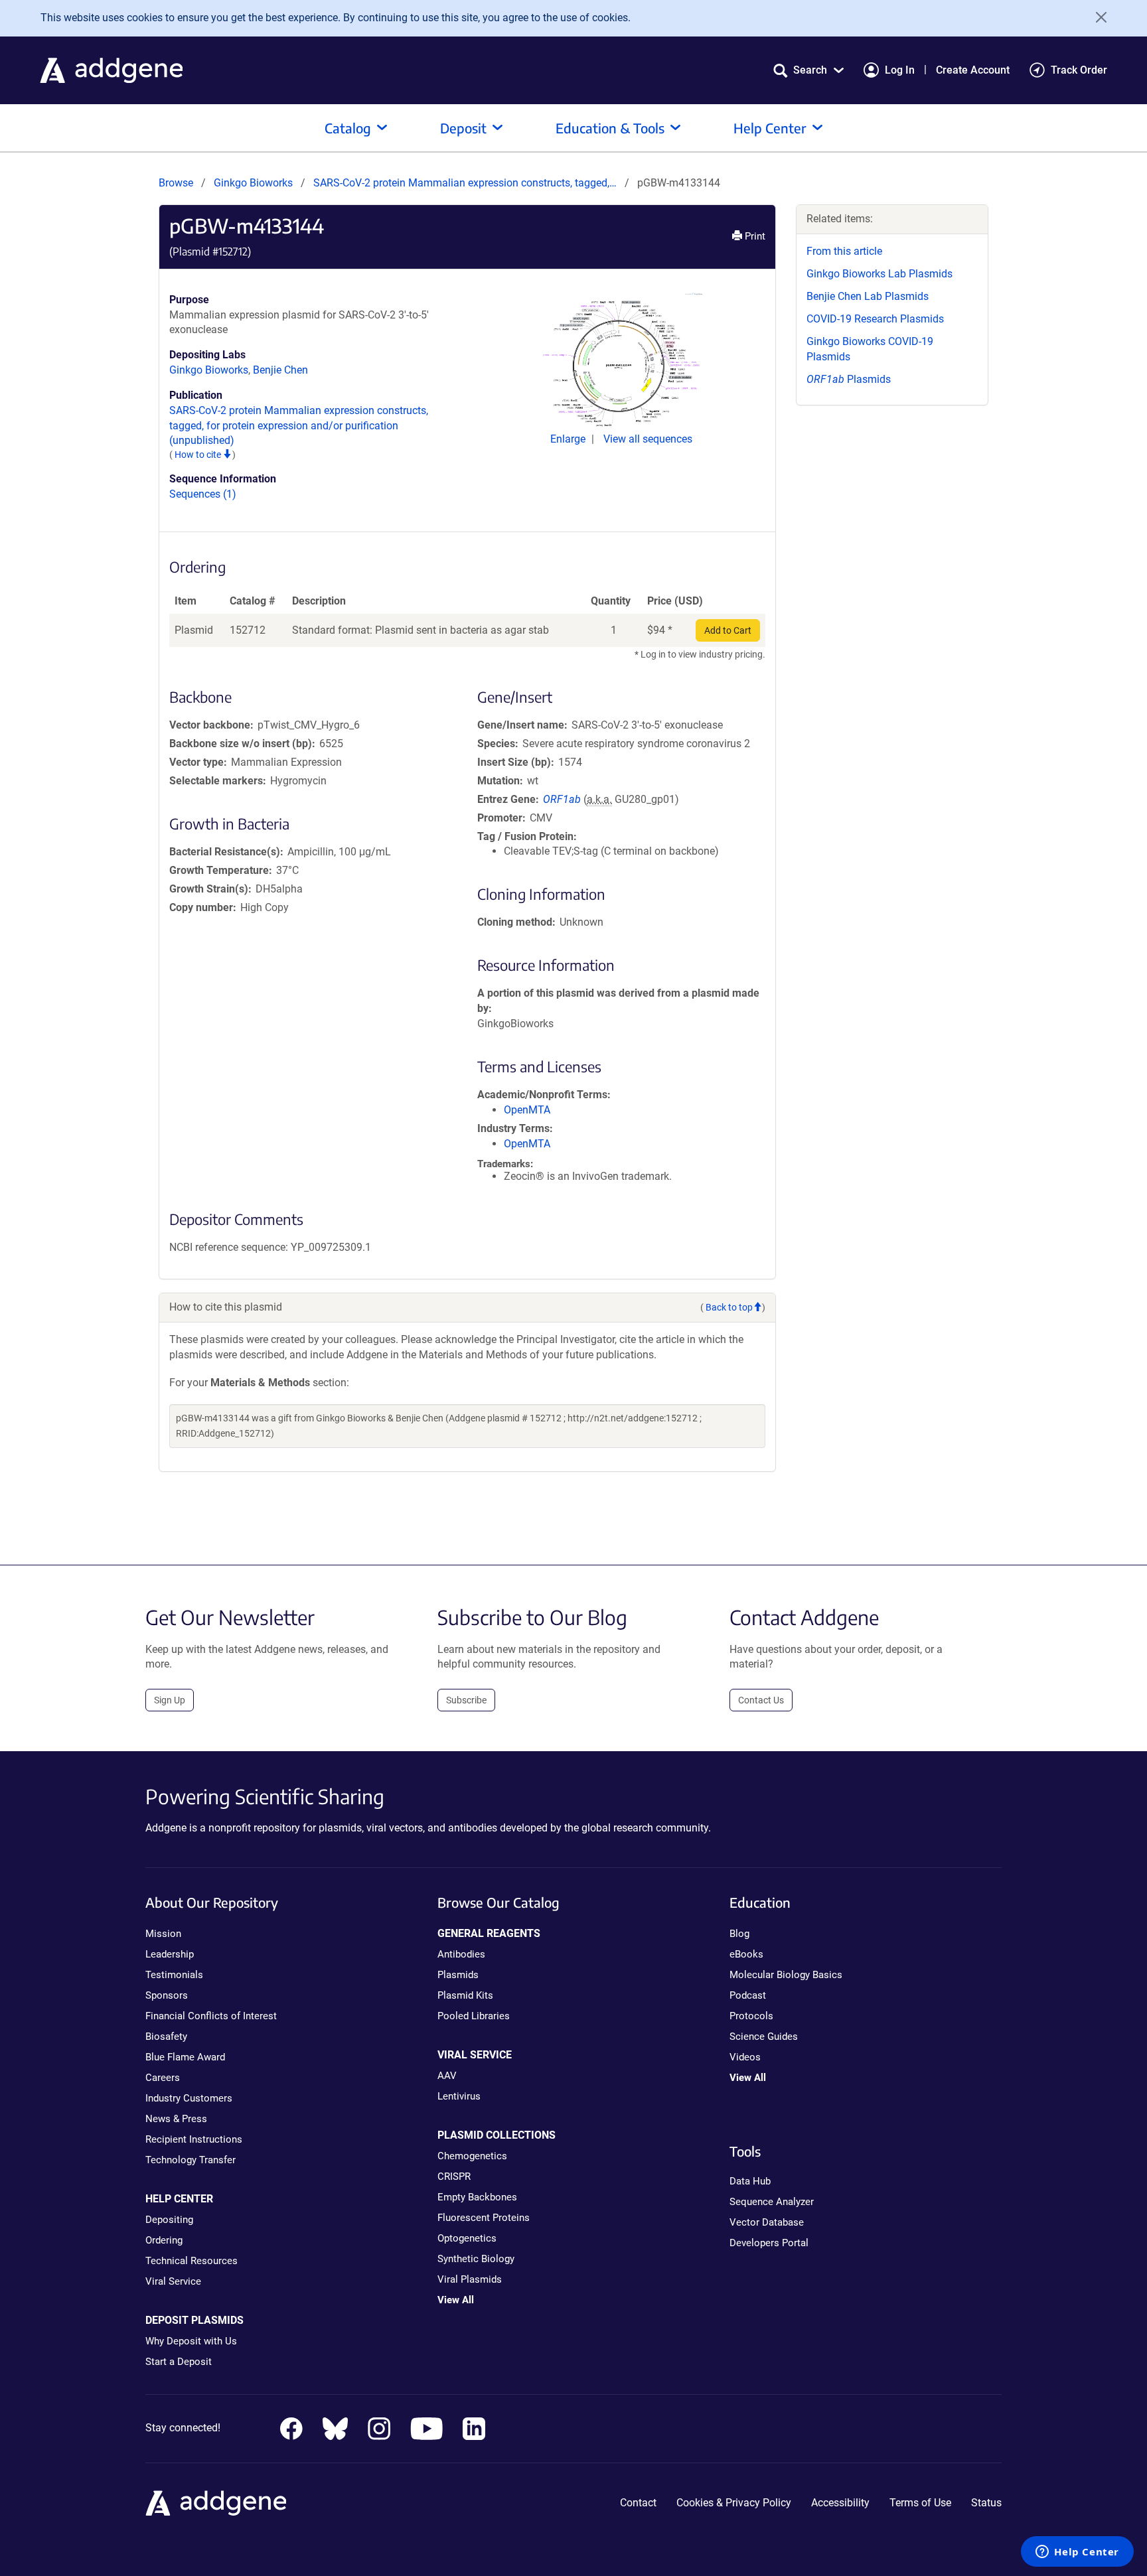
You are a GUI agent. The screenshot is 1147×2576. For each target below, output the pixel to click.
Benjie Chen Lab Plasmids (868, 296)
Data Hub (750, 2181)
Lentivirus (459, 2096)
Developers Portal (769, 2243)
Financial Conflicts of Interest (211, 2016)
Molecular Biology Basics (786, 1975)
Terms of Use (920, 2503)
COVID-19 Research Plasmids (875, 319)
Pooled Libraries (474, 2016)
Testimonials (174, 1975)
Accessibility (840, 2503)
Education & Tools (610, 128)
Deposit (463, 128)
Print (754, 236)
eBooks (746, 1954)
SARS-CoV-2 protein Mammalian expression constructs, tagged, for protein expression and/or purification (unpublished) (299, 426)
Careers (163, 2078)
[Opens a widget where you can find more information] (1077, 2553)
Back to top (729, 1307)
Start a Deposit (179, 2362)
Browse (176, 183)
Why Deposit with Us (191, 2341)
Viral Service (173, 2281)
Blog (739, 1934)
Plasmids (849, 379)
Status (986, 2503)
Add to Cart (728, 630)
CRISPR (454, 2177)
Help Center (770, 128)
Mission (163, 1934)
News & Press (176, 2119)
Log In (900, 70)
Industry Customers (189, 2098)
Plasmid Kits (465, 1995)
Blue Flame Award (185, 2057)
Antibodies (461, 1954)
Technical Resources (191, 2261)
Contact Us (761, 1700)
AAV (447, 2076)
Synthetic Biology (476, 2259)
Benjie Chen (280, 370)
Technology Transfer (191, 2160)
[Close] (1097, 17)
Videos (745, 2057)
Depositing (169, 2220)
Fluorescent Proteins (484, 2218)
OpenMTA (527, 1110)
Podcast (748, 1995)
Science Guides (764, 2037)
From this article (844, 251)
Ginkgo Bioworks (253, 183)
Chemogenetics (472, 2156)
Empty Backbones (477, 2197)
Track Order (1079, 70)
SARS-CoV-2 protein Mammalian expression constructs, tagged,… (466, 183)
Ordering (164, 2240)
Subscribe (466, 1700)
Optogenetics (467, 2238)
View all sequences (648, 439)
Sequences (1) (203, 494)
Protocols (751, 2016)
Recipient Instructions (194, 2139)
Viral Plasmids (470, 2279)
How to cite (199, 455)
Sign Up (170, 1700)
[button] (808, 70)
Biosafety (166, 2037)
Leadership (170, 1954)
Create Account (973, 70)
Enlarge (569, 439)
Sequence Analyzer (772, 2202)
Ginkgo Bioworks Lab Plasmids (879, 274)
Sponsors (167, 1995)
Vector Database (767, 2222)
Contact (638, 2503)
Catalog (348, 128)
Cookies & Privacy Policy (734, 2503)
